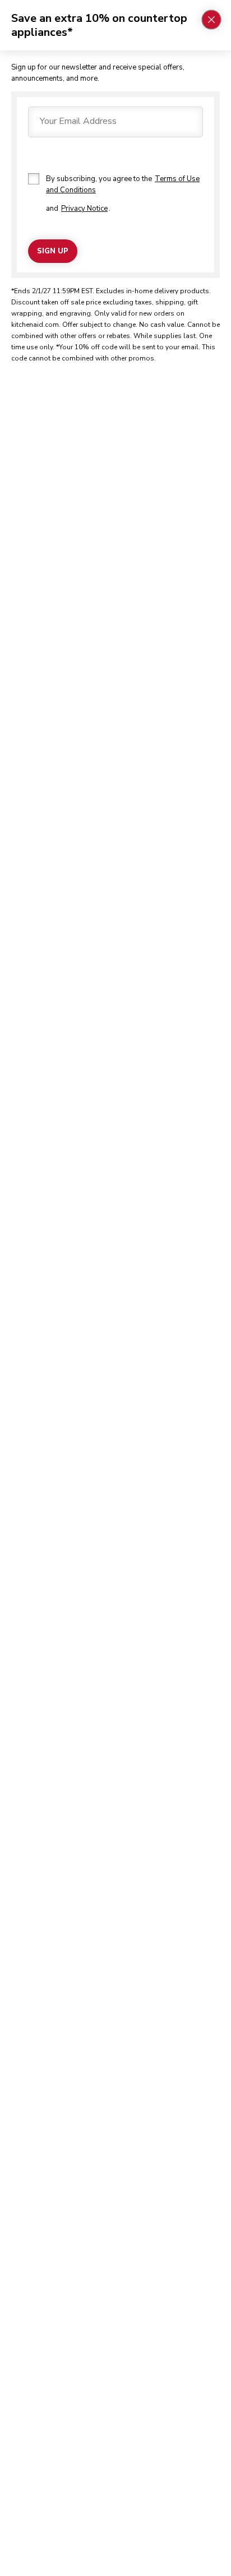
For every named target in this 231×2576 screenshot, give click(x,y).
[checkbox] (34, 179)
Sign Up (53, 251)
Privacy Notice (84, 209)
